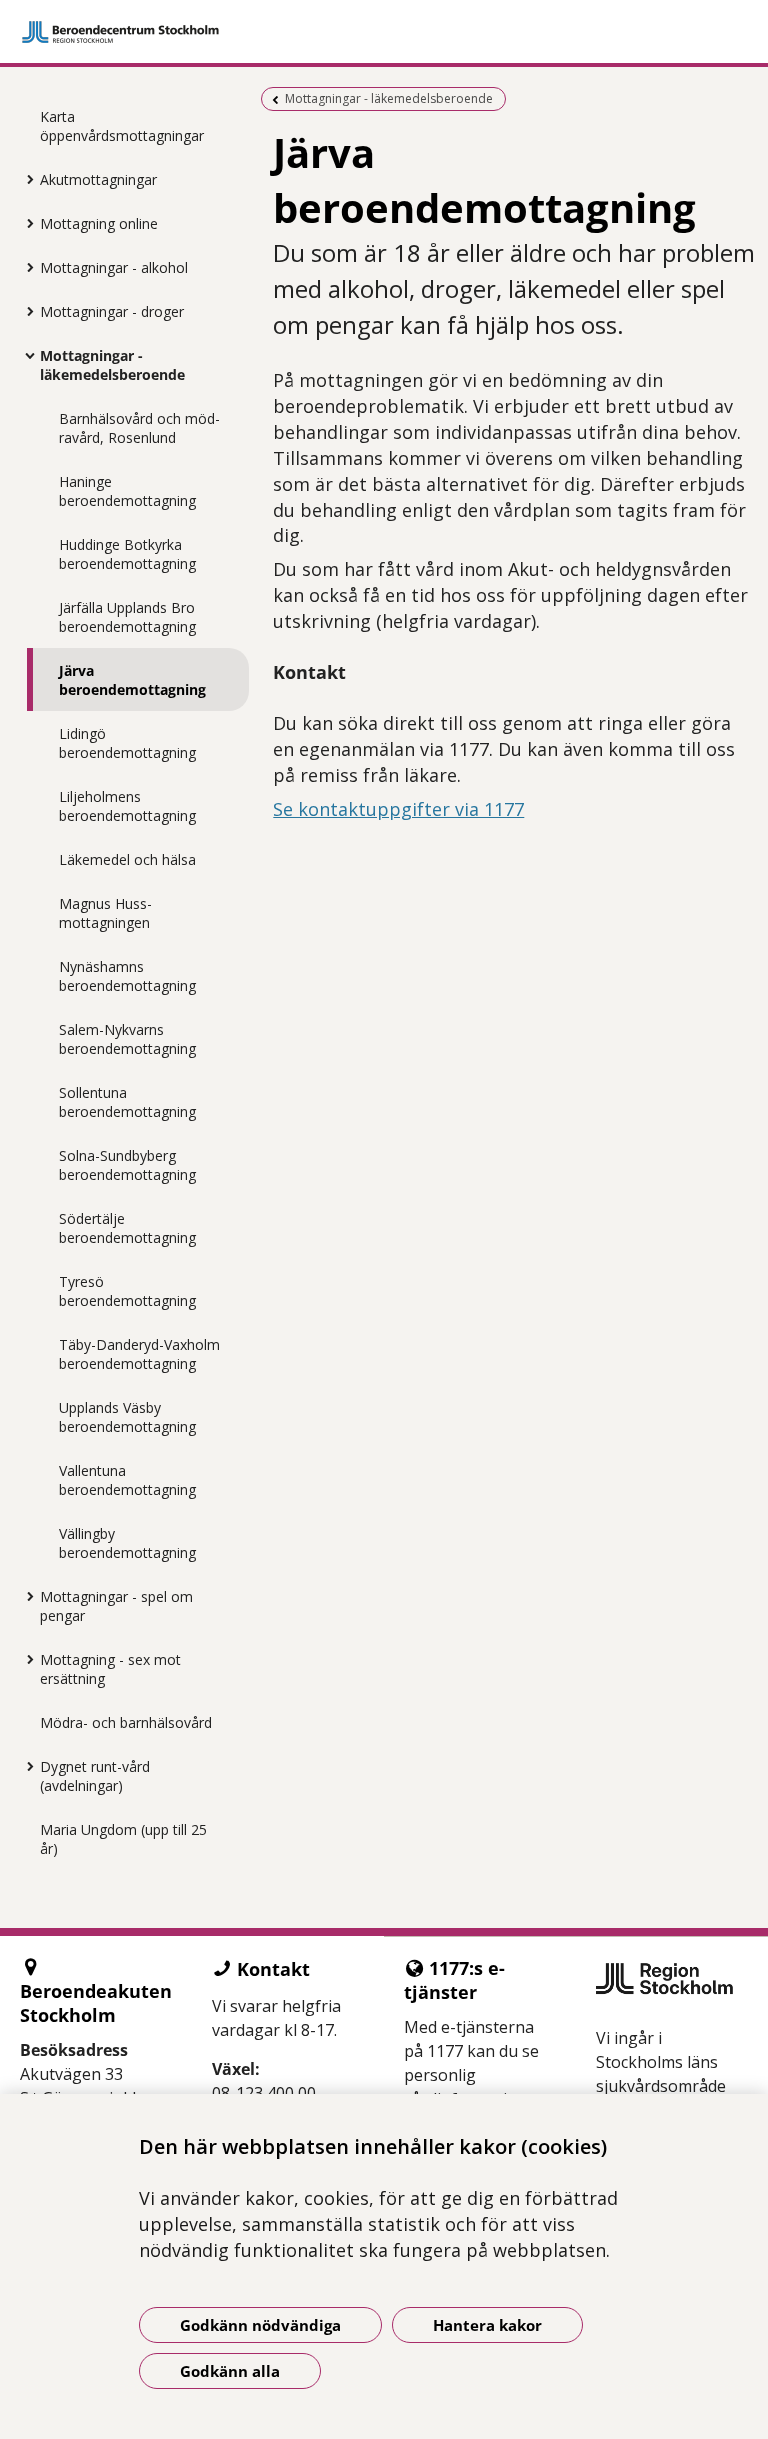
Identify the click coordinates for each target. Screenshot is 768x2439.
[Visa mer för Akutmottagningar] (25, 179)
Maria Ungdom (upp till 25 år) (123, 1839)
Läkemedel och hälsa (127, 859)
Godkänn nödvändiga (260, 2325)
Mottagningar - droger (112, 311)
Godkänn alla (230, 2371)
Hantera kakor (487, 2325)
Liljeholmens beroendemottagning (127, 806)
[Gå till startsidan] (384, 32)
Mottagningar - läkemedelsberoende (112, 365)
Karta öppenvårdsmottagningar (122, 126)
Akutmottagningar (98, 179)
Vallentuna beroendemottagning (127, 1480)
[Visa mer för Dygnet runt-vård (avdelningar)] (25, 1766)
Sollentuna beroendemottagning (127, 1102)
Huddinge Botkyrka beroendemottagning (127, 554)
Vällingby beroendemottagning (127, 1543)
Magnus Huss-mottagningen (105, 913)
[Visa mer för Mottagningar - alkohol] (25, 267)
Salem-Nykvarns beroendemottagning (127, 1039)
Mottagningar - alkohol (114, 267)
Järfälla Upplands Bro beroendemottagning (127, 617)
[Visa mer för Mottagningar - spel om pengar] (25, 1596)
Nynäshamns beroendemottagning (127, 976)
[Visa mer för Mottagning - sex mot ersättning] (25, 1659)
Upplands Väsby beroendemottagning (127, 1417)
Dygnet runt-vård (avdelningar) (95, 1776)
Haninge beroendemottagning (127, 491)
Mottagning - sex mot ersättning (110, 1669)
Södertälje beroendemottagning (127, 1228)
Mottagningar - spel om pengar (116, 1606)
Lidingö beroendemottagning (127, 743)
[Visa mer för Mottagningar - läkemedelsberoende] (25, 355)
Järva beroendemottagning (132, 680)
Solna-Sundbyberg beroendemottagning (127, 1165)
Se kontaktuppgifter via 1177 (398, 809)
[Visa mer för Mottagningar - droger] (25, 311)
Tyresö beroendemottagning (127, 1291)
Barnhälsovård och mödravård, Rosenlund (139, 428)
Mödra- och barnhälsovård (126, 1722)
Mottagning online (99, 223)
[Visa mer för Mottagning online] (25, 223)
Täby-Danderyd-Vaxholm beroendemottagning (139, 1354)
